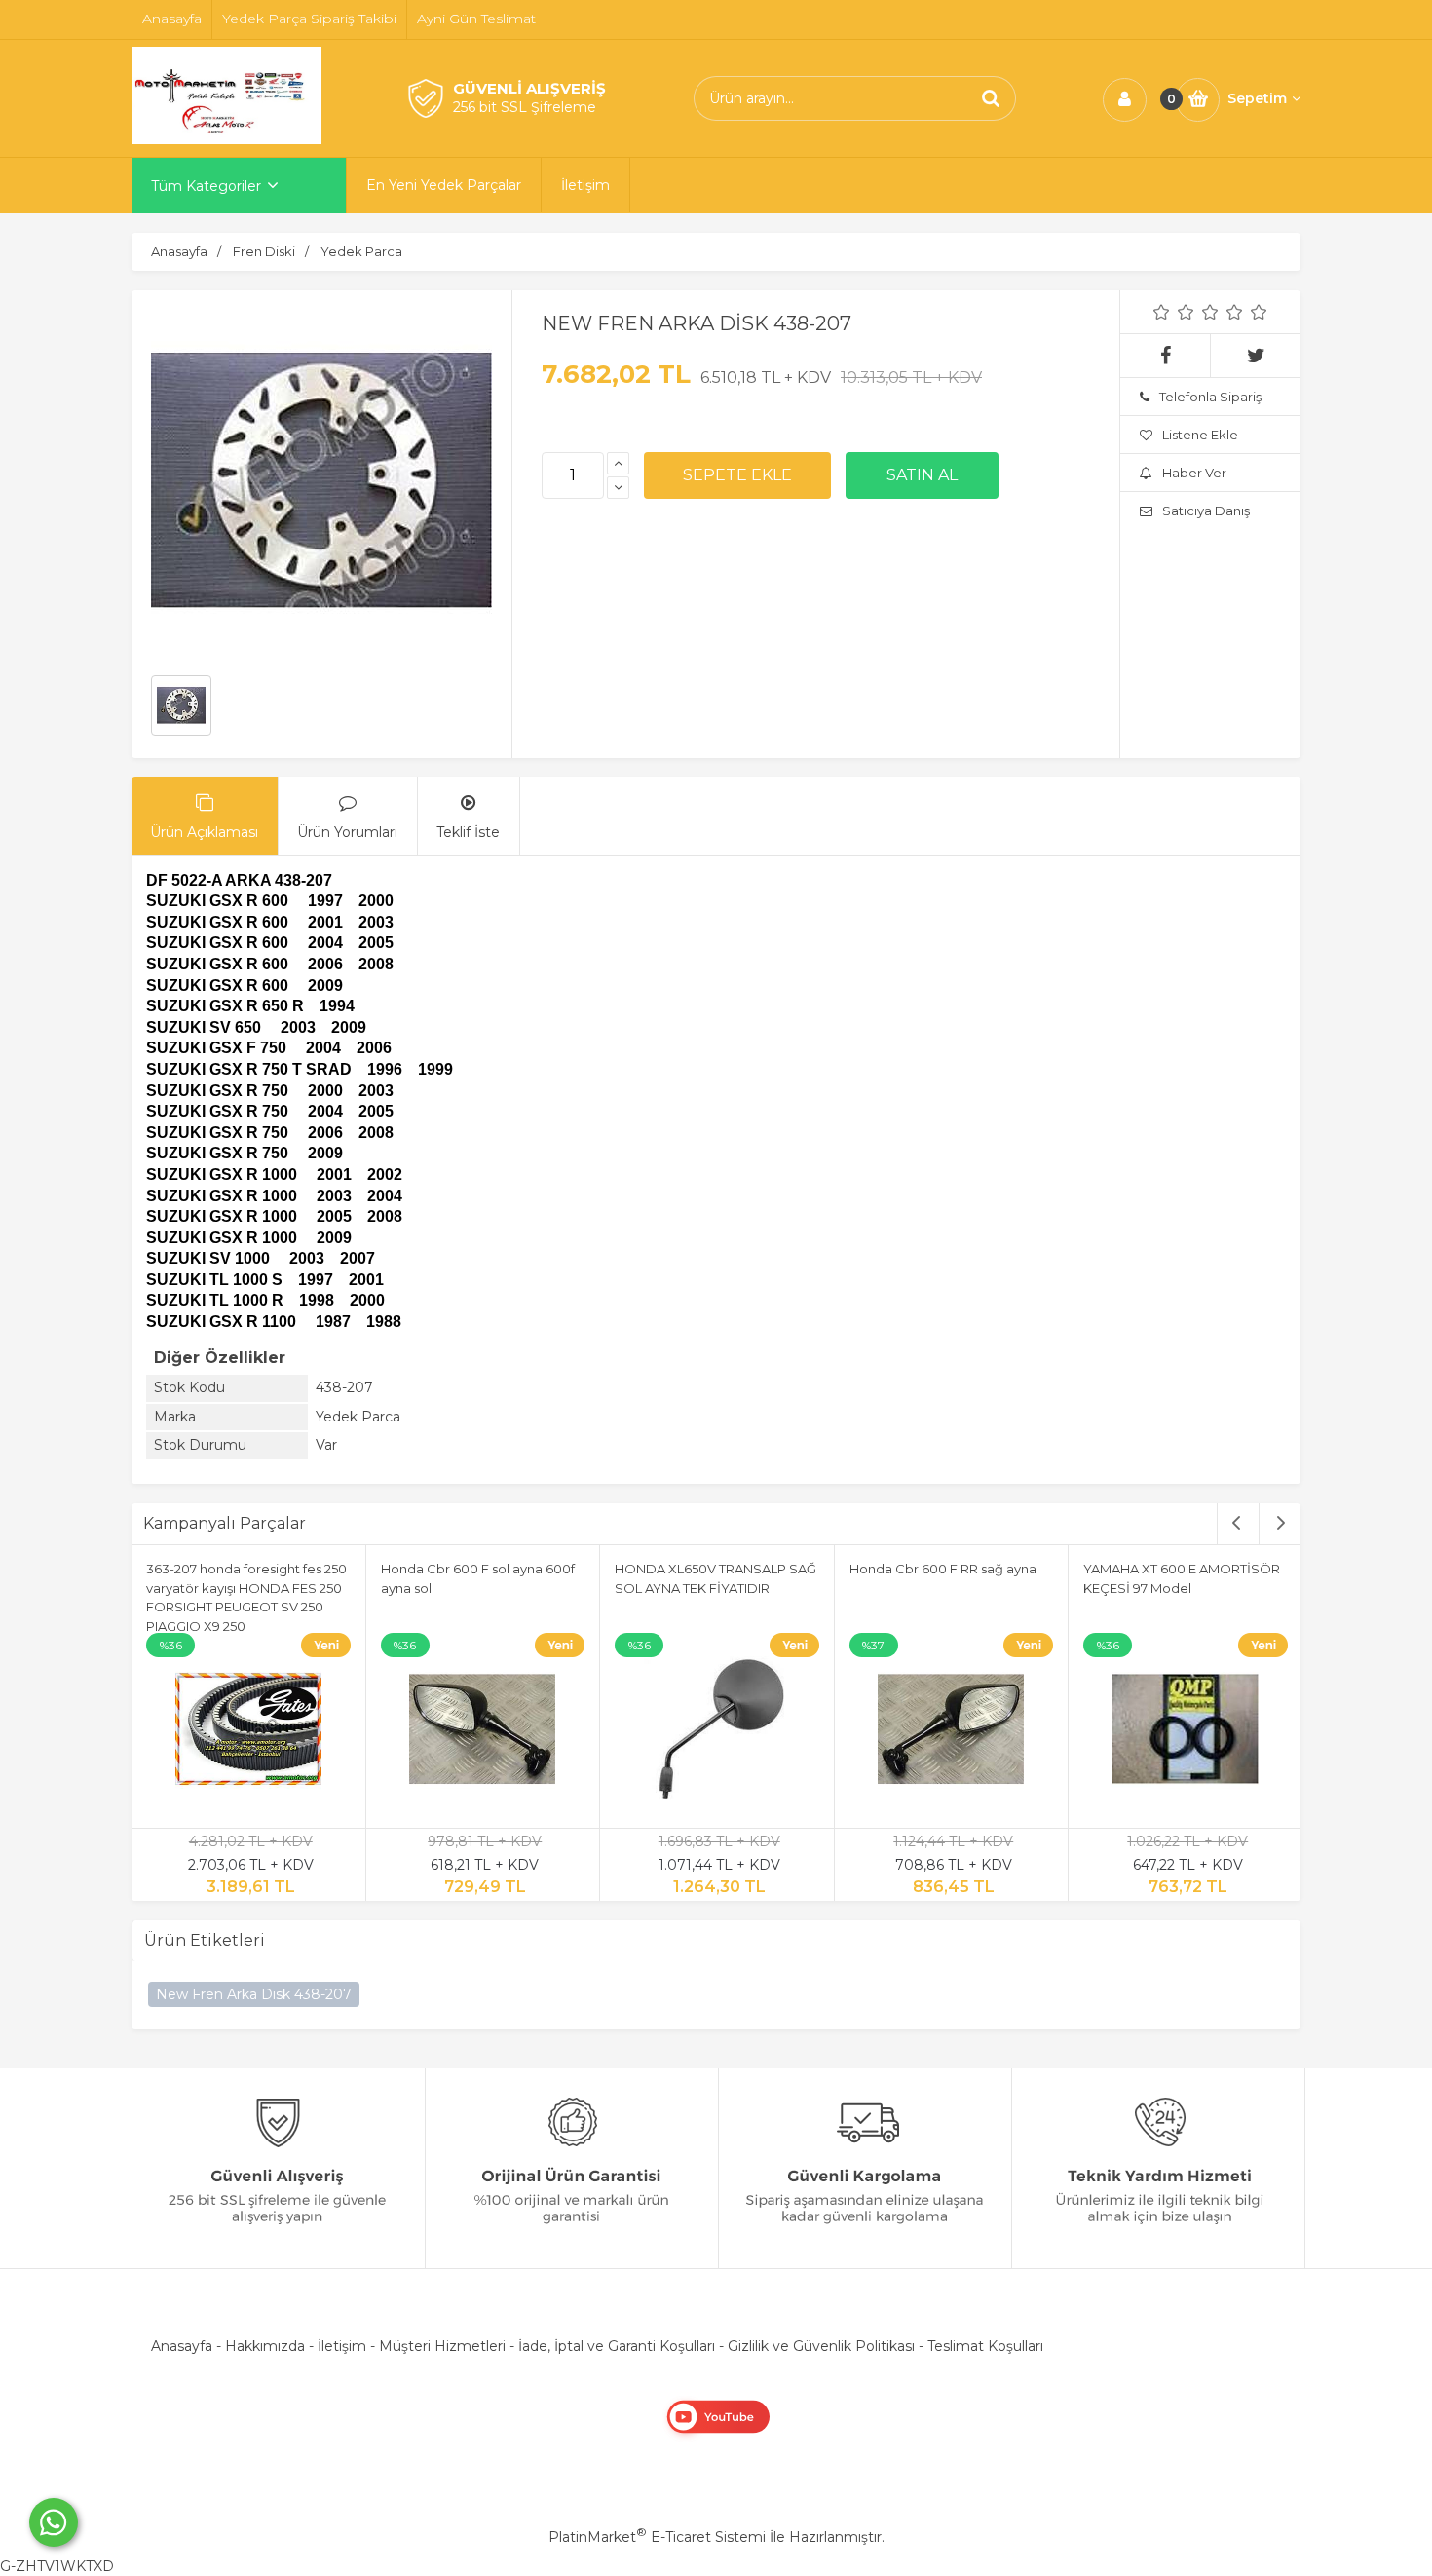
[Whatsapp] (54, 2522)
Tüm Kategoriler (206, 186)
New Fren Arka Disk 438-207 (254, 1994)
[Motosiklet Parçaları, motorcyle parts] (226, 139)
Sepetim (1257, 98)
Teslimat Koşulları (985, 2346)
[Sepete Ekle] (737, 475)
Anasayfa (182, 2346)
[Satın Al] (922, 475)
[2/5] (1174, 312)
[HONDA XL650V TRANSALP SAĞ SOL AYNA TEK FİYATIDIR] (717, 1732)
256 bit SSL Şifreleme (525, 107)
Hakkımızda (265, 2346)
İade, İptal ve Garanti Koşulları (617, 2346)
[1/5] (1162, 312)
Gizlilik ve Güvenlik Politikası (821, 2346)
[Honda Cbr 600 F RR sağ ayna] (952, 1732)
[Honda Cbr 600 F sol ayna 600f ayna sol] (483, 1732)
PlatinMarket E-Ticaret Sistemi (657, 2537)
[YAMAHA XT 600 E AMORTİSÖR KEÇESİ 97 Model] (1186, 1732)
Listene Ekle (1200, 435)
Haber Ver (1194, 473)
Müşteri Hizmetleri (442, 2346)
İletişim (342, 2346)
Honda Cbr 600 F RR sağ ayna (943, 1569)
